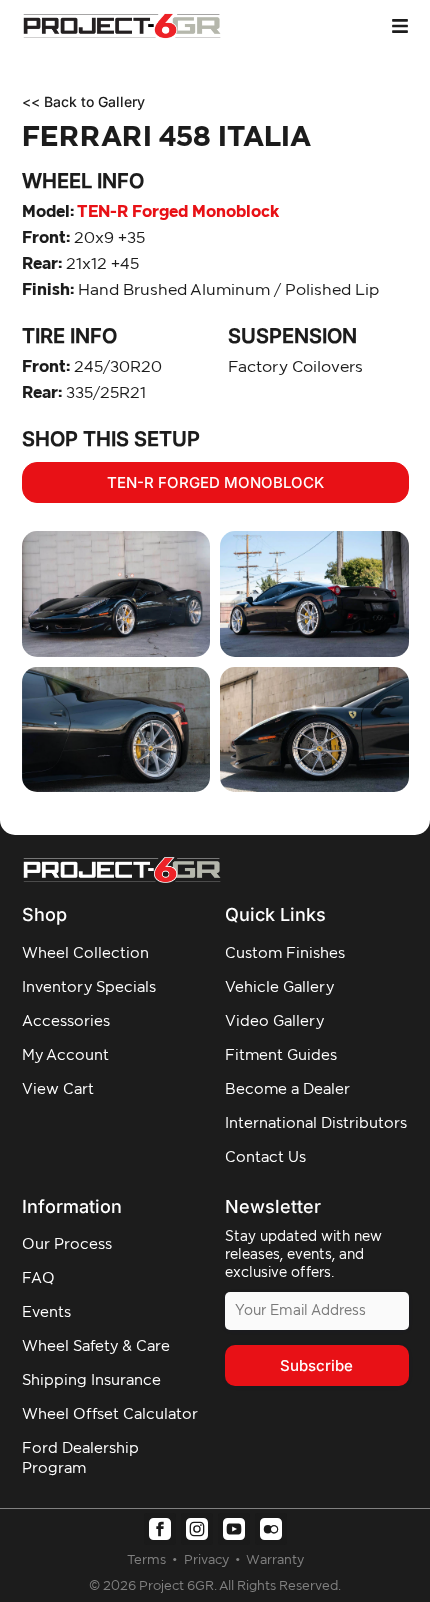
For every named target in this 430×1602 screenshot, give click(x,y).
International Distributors (316, 1123)
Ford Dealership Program (80, 1458)
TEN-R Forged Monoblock (150, 212)
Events (46, 1312)
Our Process (67, 1244)
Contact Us (265, 1157)
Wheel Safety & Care (96, 1346)
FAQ (38, 1278)
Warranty (275, 1560)
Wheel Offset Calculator (110, 1414)
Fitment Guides (281, 1055)
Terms (148, 1560)
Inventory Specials (89, 987)
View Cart (58, 1089)
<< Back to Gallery (83, 101)
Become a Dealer (287, 1089)
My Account (65, 1055)
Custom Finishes (285, 953)
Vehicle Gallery (279, 987)
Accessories (66, 1021)
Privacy (208, 1560)
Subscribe (316, 1365)
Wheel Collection (85, 953)
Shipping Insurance (91, 1380)
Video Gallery (274, 1021)
